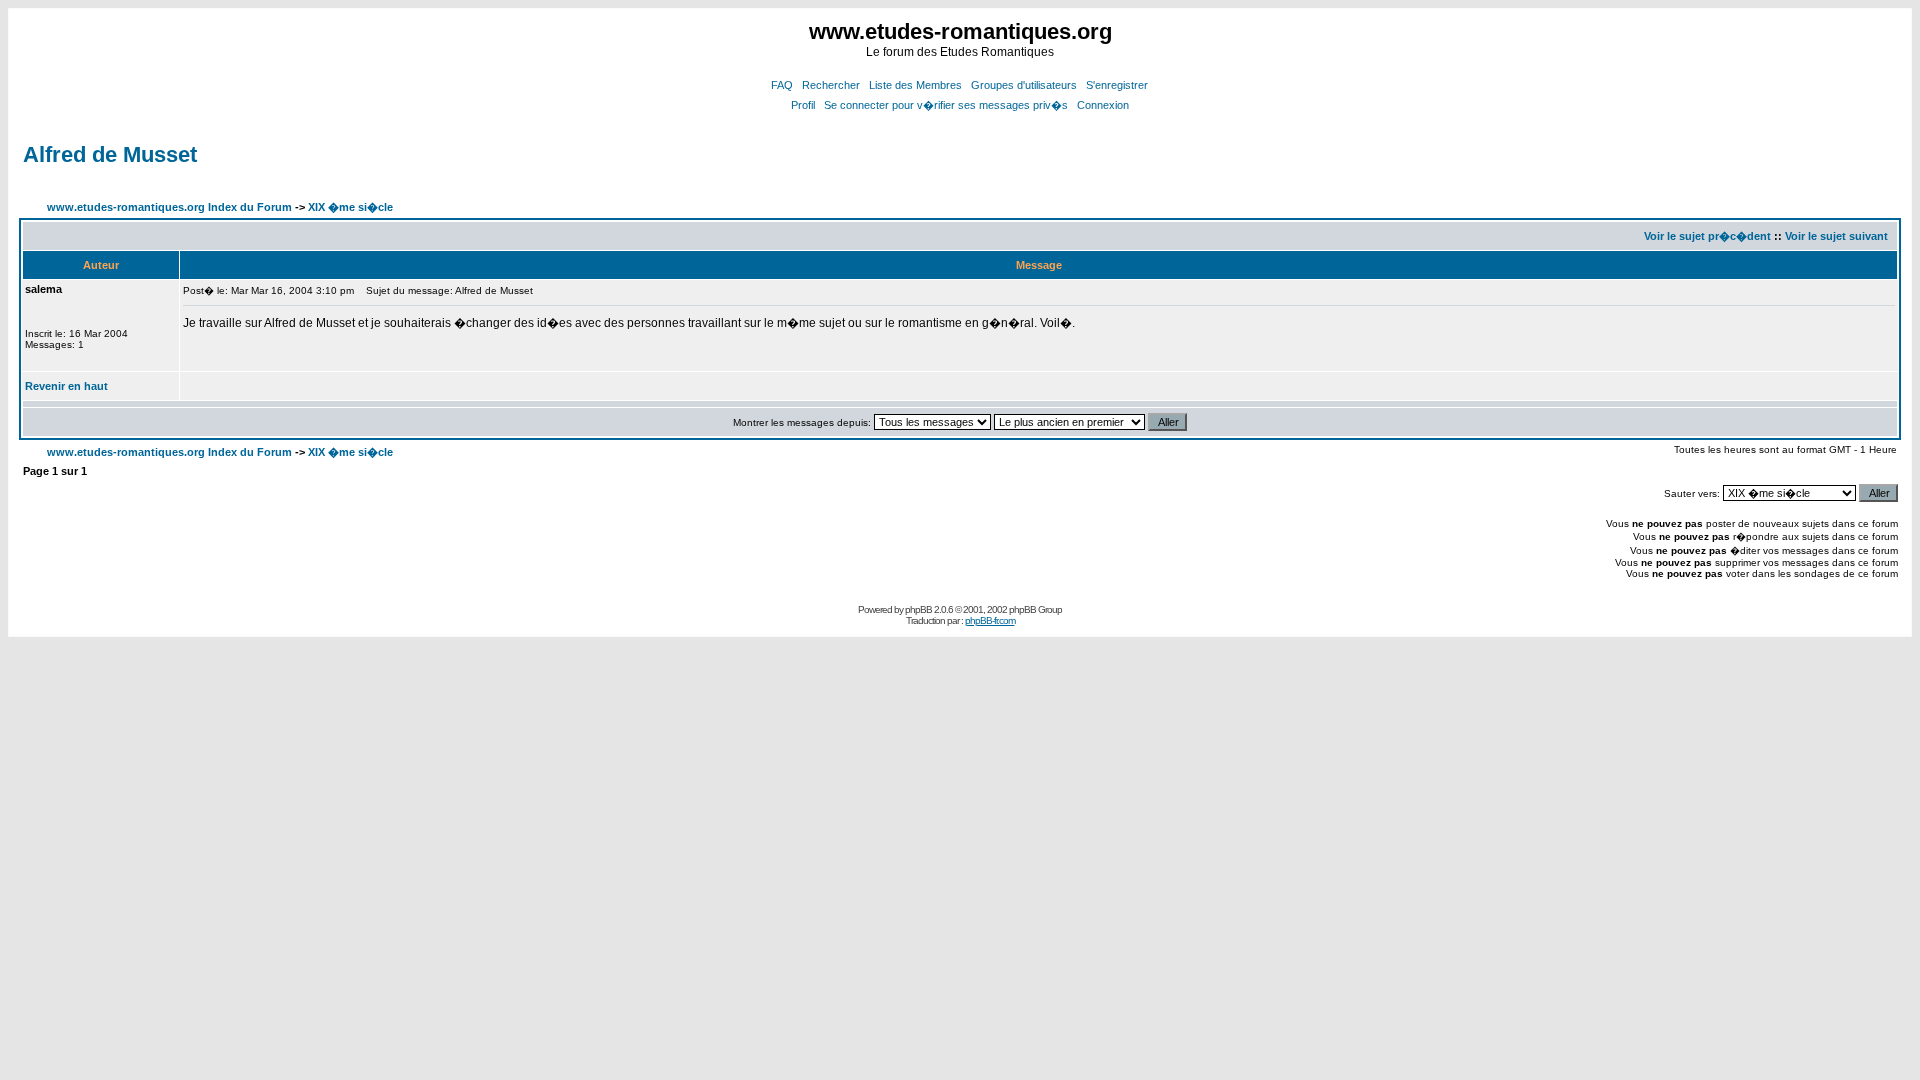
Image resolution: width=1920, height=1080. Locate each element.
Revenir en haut (66, 386)
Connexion (1103, 105)
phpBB (918, 609)
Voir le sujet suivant (1836, 236)
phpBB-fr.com (990, 620)
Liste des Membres (915, 85)
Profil (803, 105)
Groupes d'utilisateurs (1024, 85)
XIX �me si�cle (350, 207)
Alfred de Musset (110, 154)
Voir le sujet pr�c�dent (1707, 236)
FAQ (782, 85)
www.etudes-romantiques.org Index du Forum (169, 207)
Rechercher (831, 85)
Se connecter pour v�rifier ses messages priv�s (946, 105)
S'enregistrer (1117, 85)
